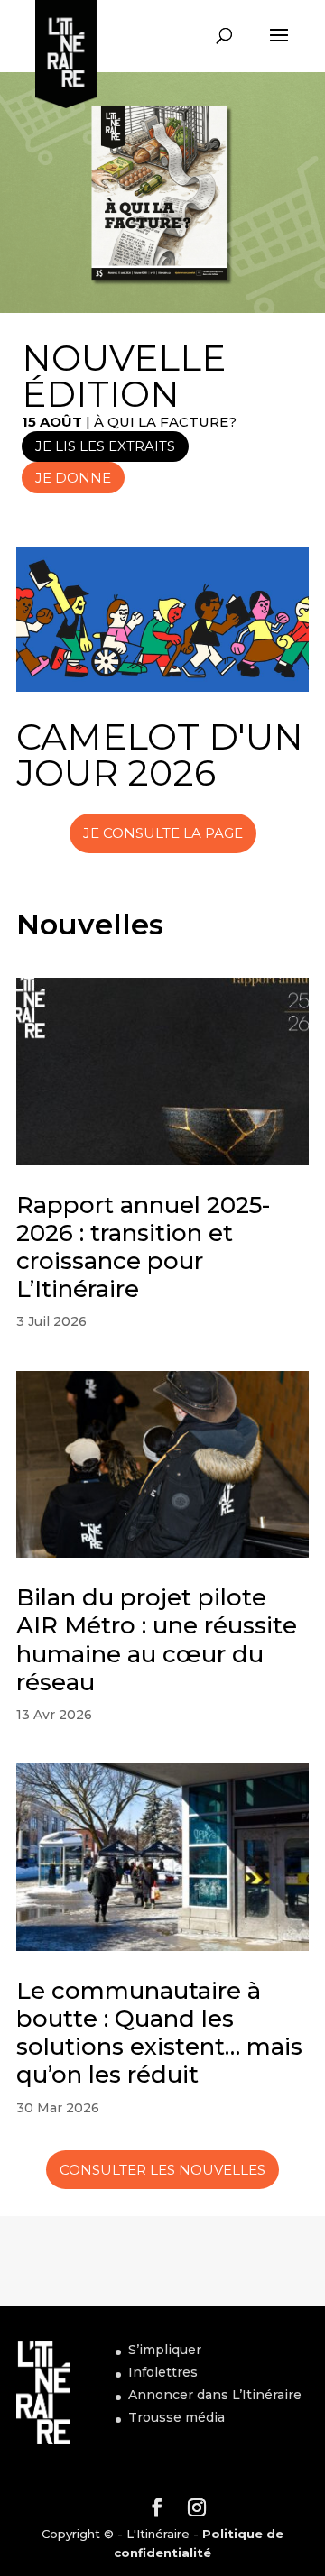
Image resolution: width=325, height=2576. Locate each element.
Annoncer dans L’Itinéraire (215, 2395)
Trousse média (176, 2417)
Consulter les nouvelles (162, 2170)
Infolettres (163, 2372)
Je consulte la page (163, 833)
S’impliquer (165, 2350)
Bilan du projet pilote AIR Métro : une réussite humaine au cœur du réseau (157, 1640)
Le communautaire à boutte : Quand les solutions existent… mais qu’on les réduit (159, 2033)
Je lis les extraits (105, 446)
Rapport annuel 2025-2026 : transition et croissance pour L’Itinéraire (143, 1247)
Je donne (73, 478)
